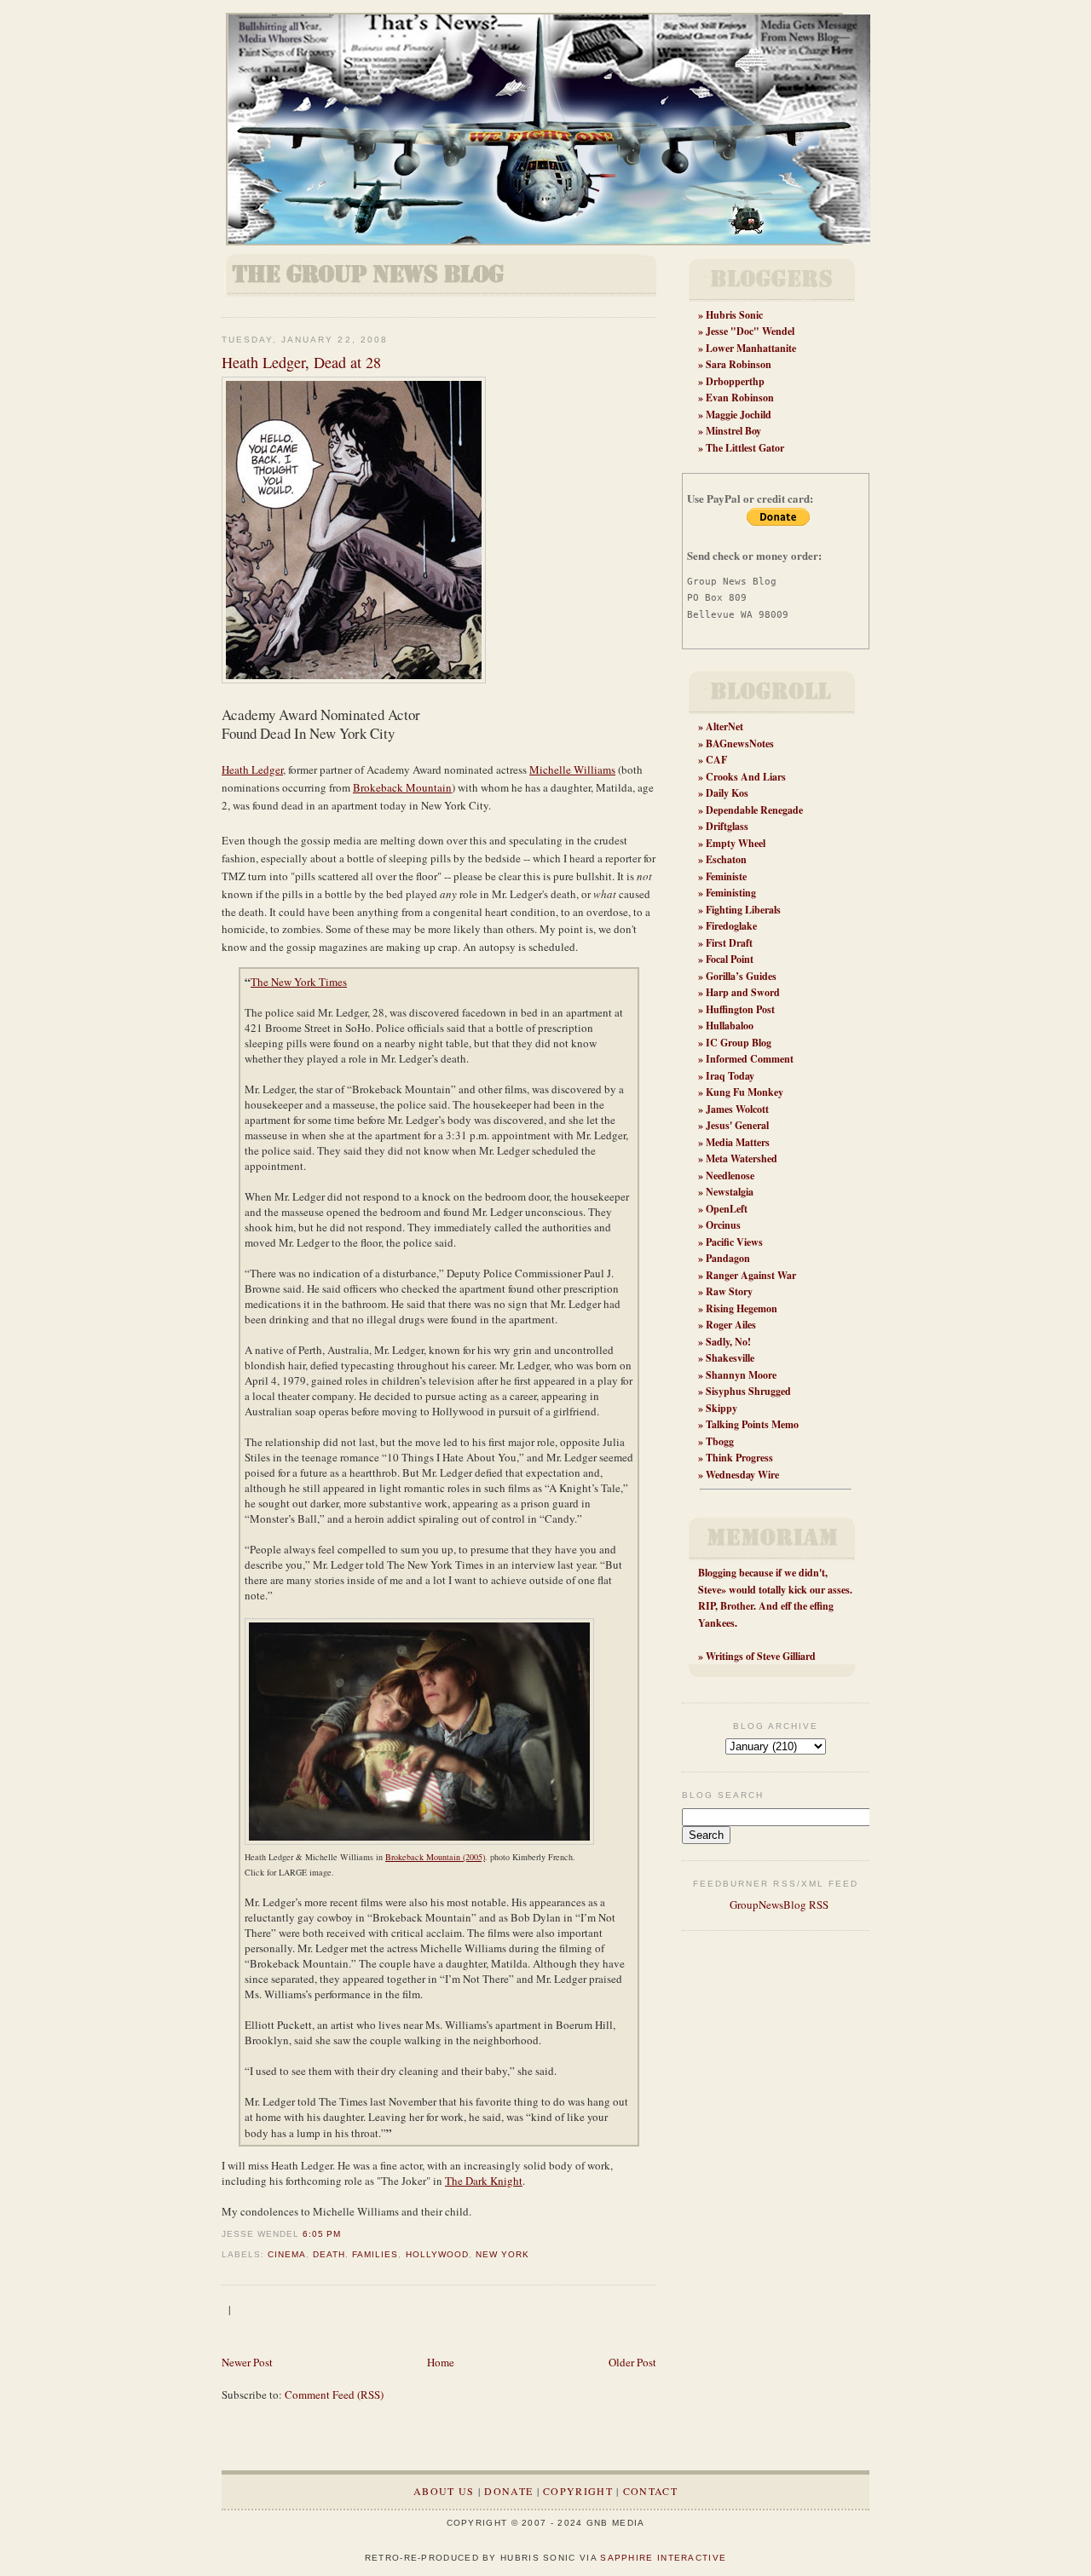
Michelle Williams (572, 769)
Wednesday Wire (742, 1475)
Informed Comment (750, 1059)
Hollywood (437, 2254)
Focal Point (730, 959)
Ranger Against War (751, 1275)
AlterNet (724, 726)
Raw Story (729, 1291)
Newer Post (247, 2362)
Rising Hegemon (742, 1308)
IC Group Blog (739, 1043)
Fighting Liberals (743, 910)
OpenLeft (727, 1209)
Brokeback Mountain (402, 787)
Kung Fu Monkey (745, 1092)
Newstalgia (730, 1192)
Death (329, 2254)
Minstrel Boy (733, 431)
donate (508, 2491)
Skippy (722, 1408)
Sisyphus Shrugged (748, 1391)
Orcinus (723, 1225)
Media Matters (738, 1142)
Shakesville (730, 1358)
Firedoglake (731, 926)
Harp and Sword (743, 992)
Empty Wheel (736, 843)
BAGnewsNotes (740, 743)
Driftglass (727, 826)
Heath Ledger (252, 769)
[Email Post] (346, 2234)
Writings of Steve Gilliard (761, 1656)
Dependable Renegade (754, 810)
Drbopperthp (735, 381)
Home (441, 2362)
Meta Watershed (742, 1158)
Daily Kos (727, 793)
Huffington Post (740, 1009)
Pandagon (728, 1258)
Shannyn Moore (741, 1375)
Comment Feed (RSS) (334, 2394)
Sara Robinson (739, 364)
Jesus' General (737, 1125)
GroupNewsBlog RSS (778, 1905)
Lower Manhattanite (751, 348)
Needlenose (730, 1176)
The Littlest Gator (745, 448)
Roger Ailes (731, 1325)
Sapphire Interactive (663, 2558)
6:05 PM (322, 2234)
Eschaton (726, 859)
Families (375, 2254)
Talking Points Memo (752, 1424)
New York (502, 2254)
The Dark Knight (484, 2181)
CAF (716, 760)
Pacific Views (734, 1242)
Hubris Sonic (734, 315)
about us (444, 2491)
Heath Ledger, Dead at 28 (301, 362)
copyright (578, 2491)
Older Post (632, 2362)
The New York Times (299, 982)
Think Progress (739, 1458)
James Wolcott (737, 1109)
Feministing (731, 893)
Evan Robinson (740, 398)
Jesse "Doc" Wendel (750, 331)
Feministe (726, 876)
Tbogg (720, 1441)
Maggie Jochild (739, 415)
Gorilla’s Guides (741, 976)
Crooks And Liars (746, 777)
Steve (710, 1590)
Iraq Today (730, 1076)
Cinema (287, 2254)
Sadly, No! (728, 1342)
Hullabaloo (730, 1026)
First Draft (729, 943)
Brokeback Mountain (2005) (435, 1857)
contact (650, 2491)
